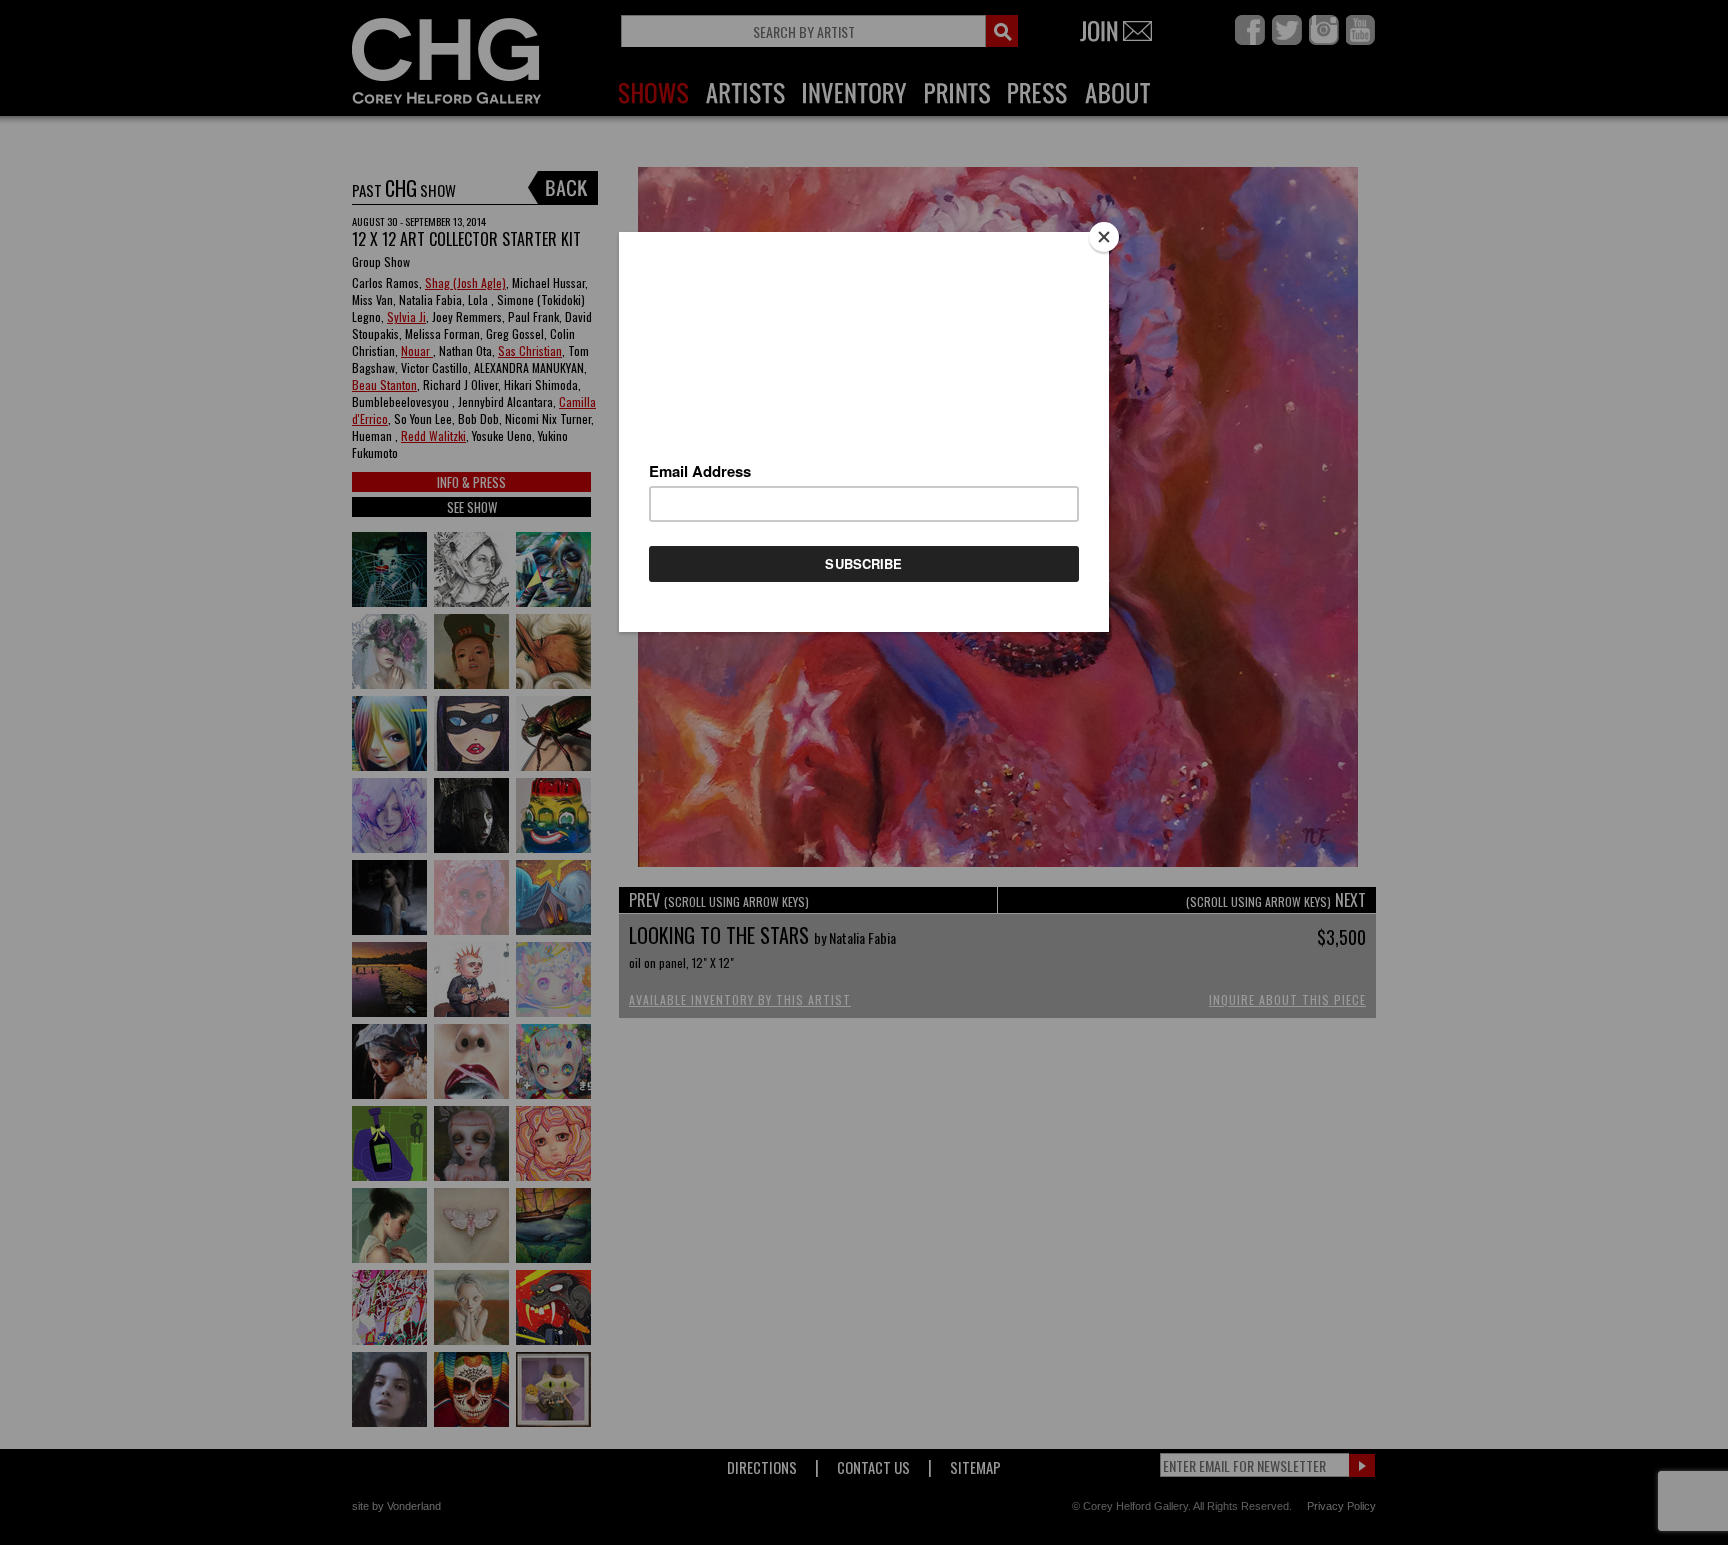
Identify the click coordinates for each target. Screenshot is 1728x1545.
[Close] (1104, 237)
